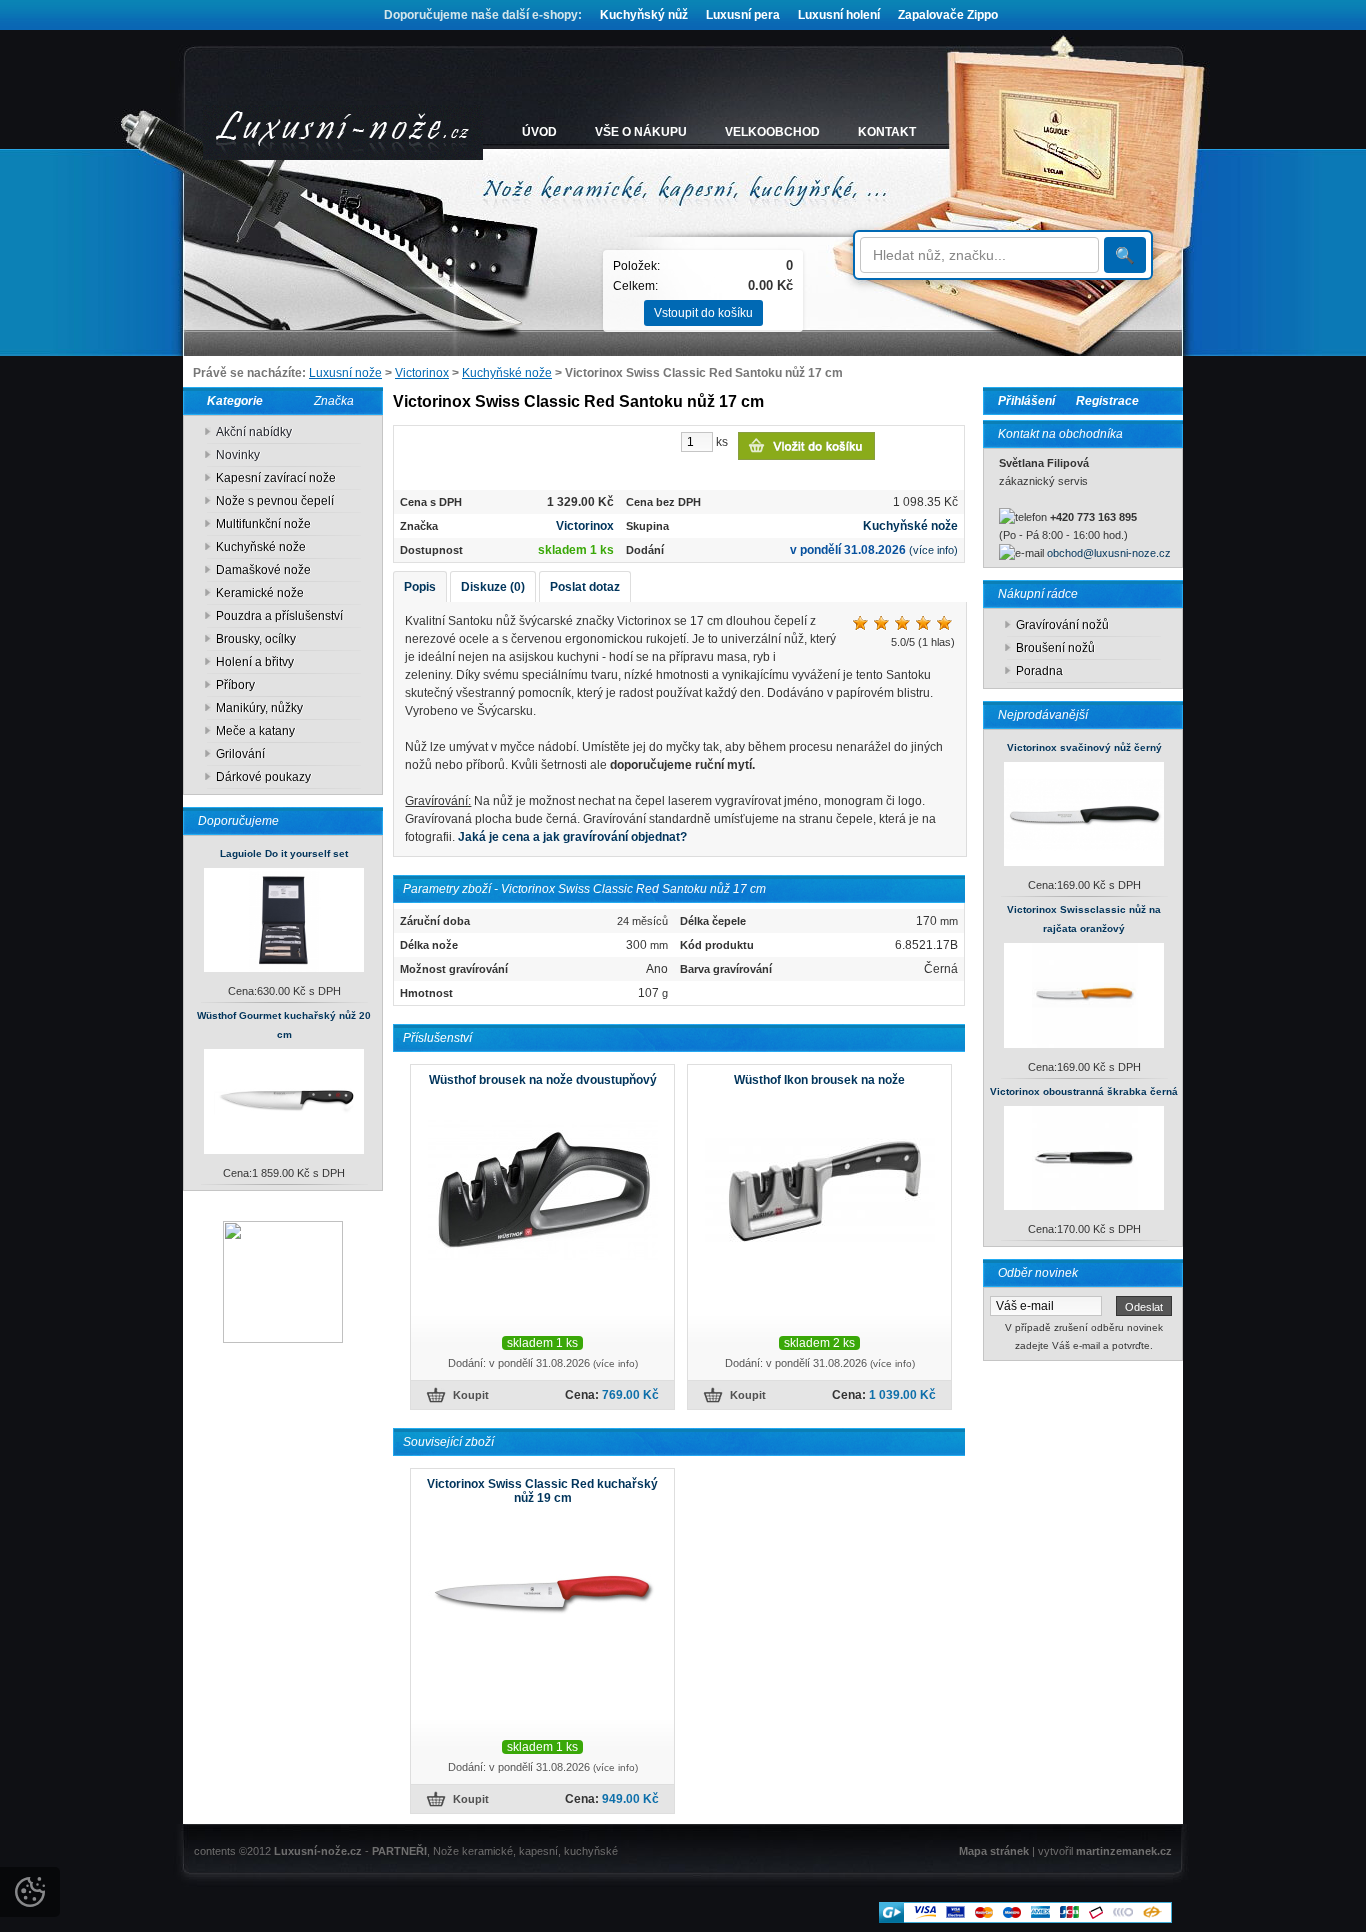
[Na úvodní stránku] (343, 132)
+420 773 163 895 (1093, 517)
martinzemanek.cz (1124, 1851)
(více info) (933, 550)
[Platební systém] (1025, 1919)
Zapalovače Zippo (948, 15)
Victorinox (422, 373)
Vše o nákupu (641, 132)
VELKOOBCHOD (772, 132)
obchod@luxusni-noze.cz (1109, 553)
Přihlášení (1026, 401)
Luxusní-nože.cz (318, 1851)
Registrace (1107, 401)
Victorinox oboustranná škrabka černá (1084, 1091)
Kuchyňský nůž (644, 15)
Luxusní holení (839, 15)
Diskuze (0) (493, 587)
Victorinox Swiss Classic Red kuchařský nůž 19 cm (542, 1491)
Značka (334, 401)
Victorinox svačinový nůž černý (1084, 747)
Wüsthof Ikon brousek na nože (819, 1080)
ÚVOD (539, 132)
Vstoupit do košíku (703, 313)
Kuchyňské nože (507, 373)
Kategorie (230, 401)
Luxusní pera (743, 15)
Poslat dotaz (585, 587)
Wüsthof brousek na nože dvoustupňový (543, 1080)
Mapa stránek (994, 1851)
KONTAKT (887, 132)
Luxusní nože (345, 373)
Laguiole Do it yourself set (284, 853)
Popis (420, 587)
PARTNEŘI (399, 1851)
